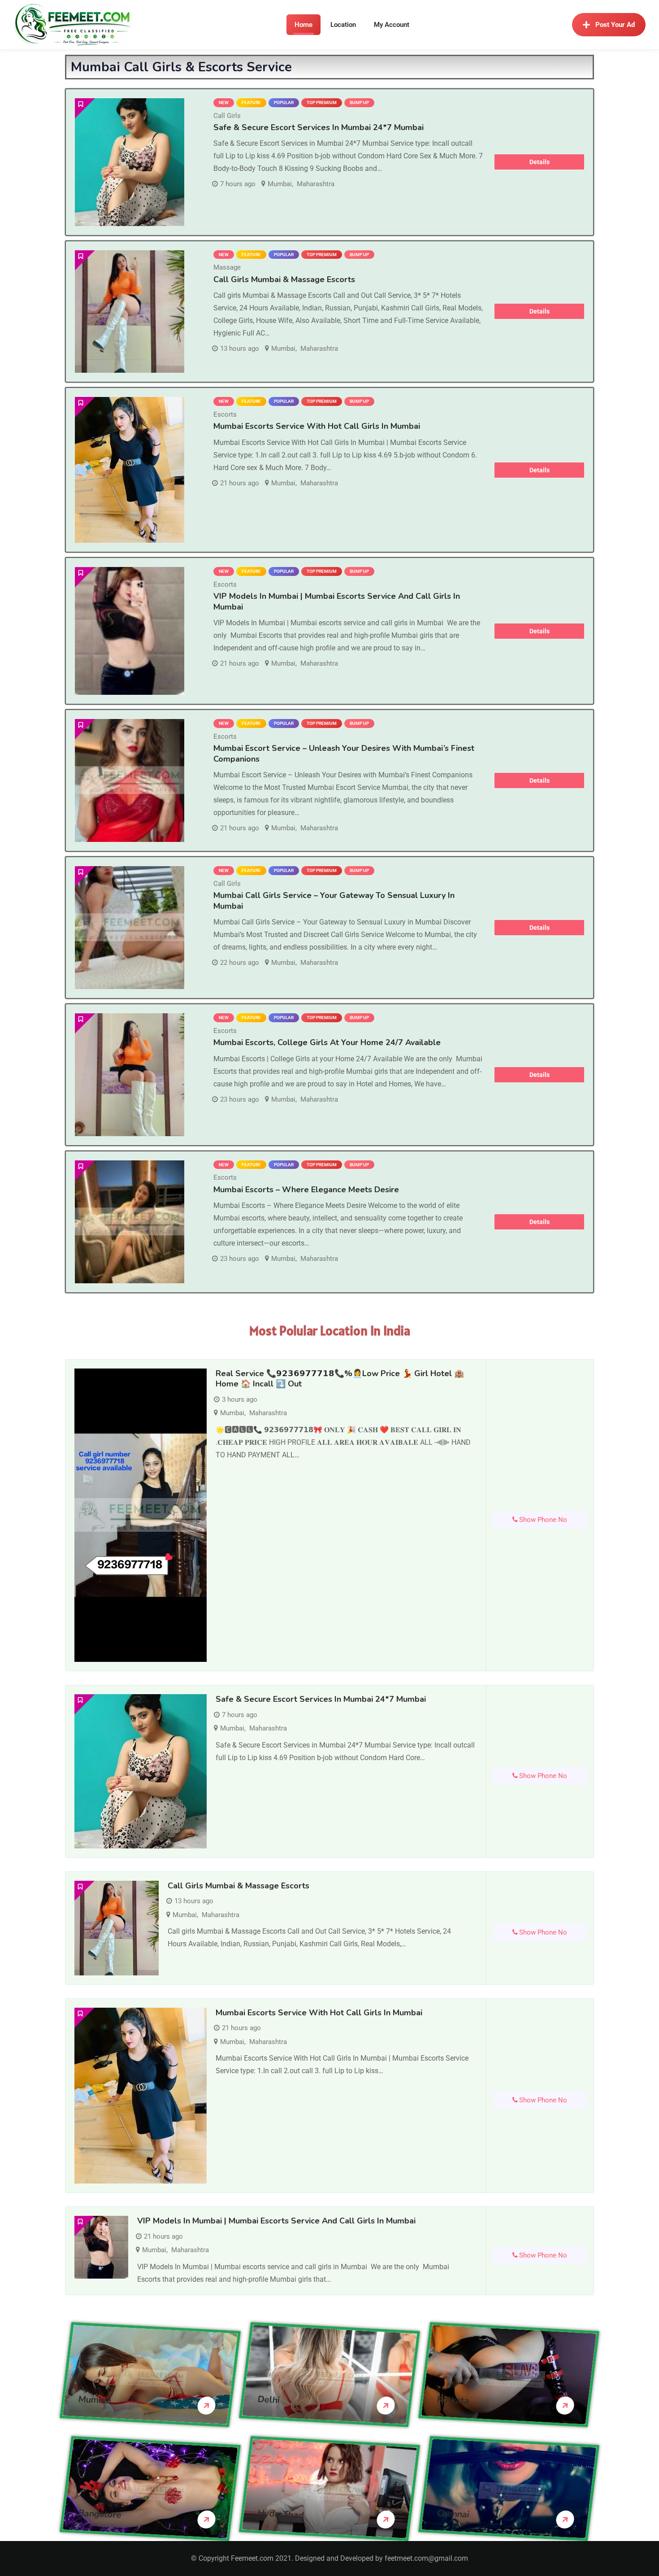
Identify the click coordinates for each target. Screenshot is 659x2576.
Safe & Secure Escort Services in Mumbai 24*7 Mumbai (319, 127)
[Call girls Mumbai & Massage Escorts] (130, 312)
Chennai (453, 2514)
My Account (392, 25)
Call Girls (227, 116)
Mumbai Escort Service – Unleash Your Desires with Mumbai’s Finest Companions (344, 753)
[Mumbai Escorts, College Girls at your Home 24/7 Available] (130, 1075)
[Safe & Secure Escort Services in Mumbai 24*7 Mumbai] (130, 162)
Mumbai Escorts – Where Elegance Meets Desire (306, 1190)
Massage (227, 267)
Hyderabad (281, 2514)
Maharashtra (316, 184)
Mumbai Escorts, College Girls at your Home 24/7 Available (327, 1042)
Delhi (269, 2400)
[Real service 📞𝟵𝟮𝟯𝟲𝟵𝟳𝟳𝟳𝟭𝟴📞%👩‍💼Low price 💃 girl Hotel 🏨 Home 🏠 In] (141, 1515)
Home (303, 25)
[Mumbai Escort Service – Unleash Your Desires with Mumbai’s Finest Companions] (130, 780)
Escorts (225, 414)
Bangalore (100, 2514)
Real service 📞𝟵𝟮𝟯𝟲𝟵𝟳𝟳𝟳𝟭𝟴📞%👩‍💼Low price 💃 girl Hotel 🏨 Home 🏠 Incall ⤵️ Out (340, 1379)
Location (343, 25)
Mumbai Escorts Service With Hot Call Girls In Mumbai (317, 426)
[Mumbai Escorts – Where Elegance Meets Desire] (130, 1222)
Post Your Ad (615, 25)
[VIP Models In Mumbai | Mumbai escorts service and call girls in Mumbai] (130, 631)
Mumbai (280, 184)
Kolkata (453, 2400)
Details (540, 162)
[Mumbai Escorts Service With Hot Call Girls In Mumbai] (130, 470)
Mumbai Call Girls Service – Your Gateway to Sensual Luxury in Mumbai (334, 900)
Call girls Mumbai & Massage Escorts (284, 279)
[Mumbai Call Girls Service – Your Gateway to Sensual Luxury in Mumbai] (130, 928)
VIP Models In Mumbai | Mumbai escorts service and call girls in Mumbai (276, 2221)
